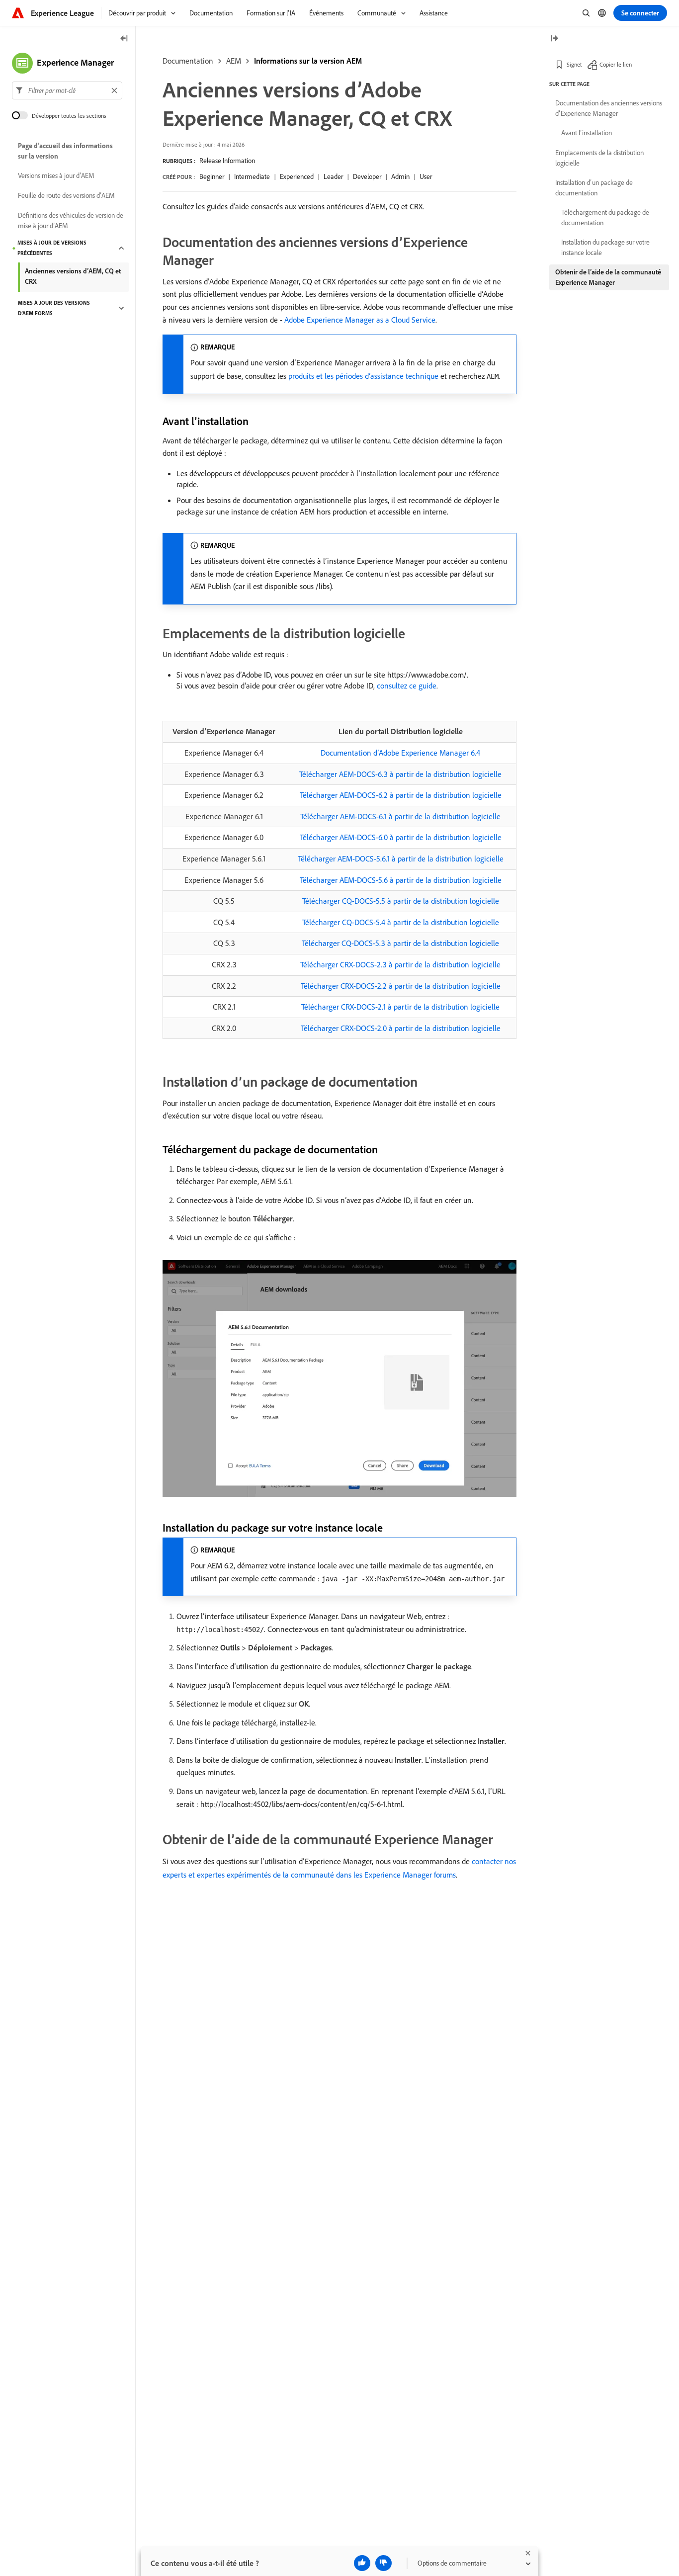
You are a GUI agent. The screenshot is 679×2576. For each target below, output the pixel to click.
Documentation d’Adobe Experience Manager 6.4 (400, 753)
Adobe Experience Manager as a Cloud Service (360, 320)
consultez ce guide (407, 686)
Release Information (227, 161)
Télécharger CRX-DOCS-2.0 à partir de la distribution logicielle (401, 1028)
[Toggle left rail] (124, 39)
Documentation (188, 61)
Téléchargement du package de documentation (605, 217)
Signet (574, 64)
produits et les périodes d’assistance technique (363, 376)
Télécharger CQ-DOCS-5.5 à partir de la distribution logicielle (401, 901)
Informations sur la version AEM (308, 61)
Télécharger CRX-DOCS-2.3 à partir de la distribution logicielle (400, 964)
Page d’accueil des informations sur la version (65, 151)
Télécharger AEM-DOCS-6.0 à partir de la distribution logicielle (401, 837)
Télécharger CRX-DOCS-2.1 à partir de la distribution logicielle (400, 1007)
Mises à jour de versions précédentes (52, 248)
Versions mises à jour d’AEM (56, 176)
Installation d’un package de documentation (594, 188)
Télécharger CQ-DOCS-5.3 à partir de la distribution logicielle (400, 943)
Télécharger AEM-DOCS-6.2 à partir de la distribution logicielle (401, 795)
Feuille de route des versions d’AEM (66, 196)
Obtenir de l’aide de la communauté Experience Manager (608, 277)
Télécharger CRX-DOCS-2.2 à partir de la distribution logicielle (401, 986)
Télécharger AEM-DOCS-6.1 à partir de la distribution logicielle (400, 816)
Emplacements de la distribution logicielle (599, 158)
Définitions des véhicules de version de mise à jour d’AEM (71, 220)
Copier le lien (616, 64)
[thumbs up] (362, 2563)
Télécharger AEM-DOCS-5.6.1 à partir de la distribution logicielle (401, 859)
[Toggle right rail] (554, 39)
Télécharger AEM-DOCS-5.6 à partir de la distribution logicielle (401, 880)
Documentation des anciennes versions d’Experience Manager (609, 108)
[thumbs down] (383, 2563)
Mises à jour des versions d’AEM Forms (54, 308)
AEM (234, 61)
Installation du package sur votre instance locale (605, 247)
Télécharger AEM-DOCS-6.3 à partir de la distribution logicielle (400, 774)
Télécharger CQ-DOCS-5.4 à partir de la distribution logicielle (401, 922)
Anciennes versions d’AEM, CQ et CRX (73, 276)
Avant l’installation (587, 133)
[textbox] (67, 90)
